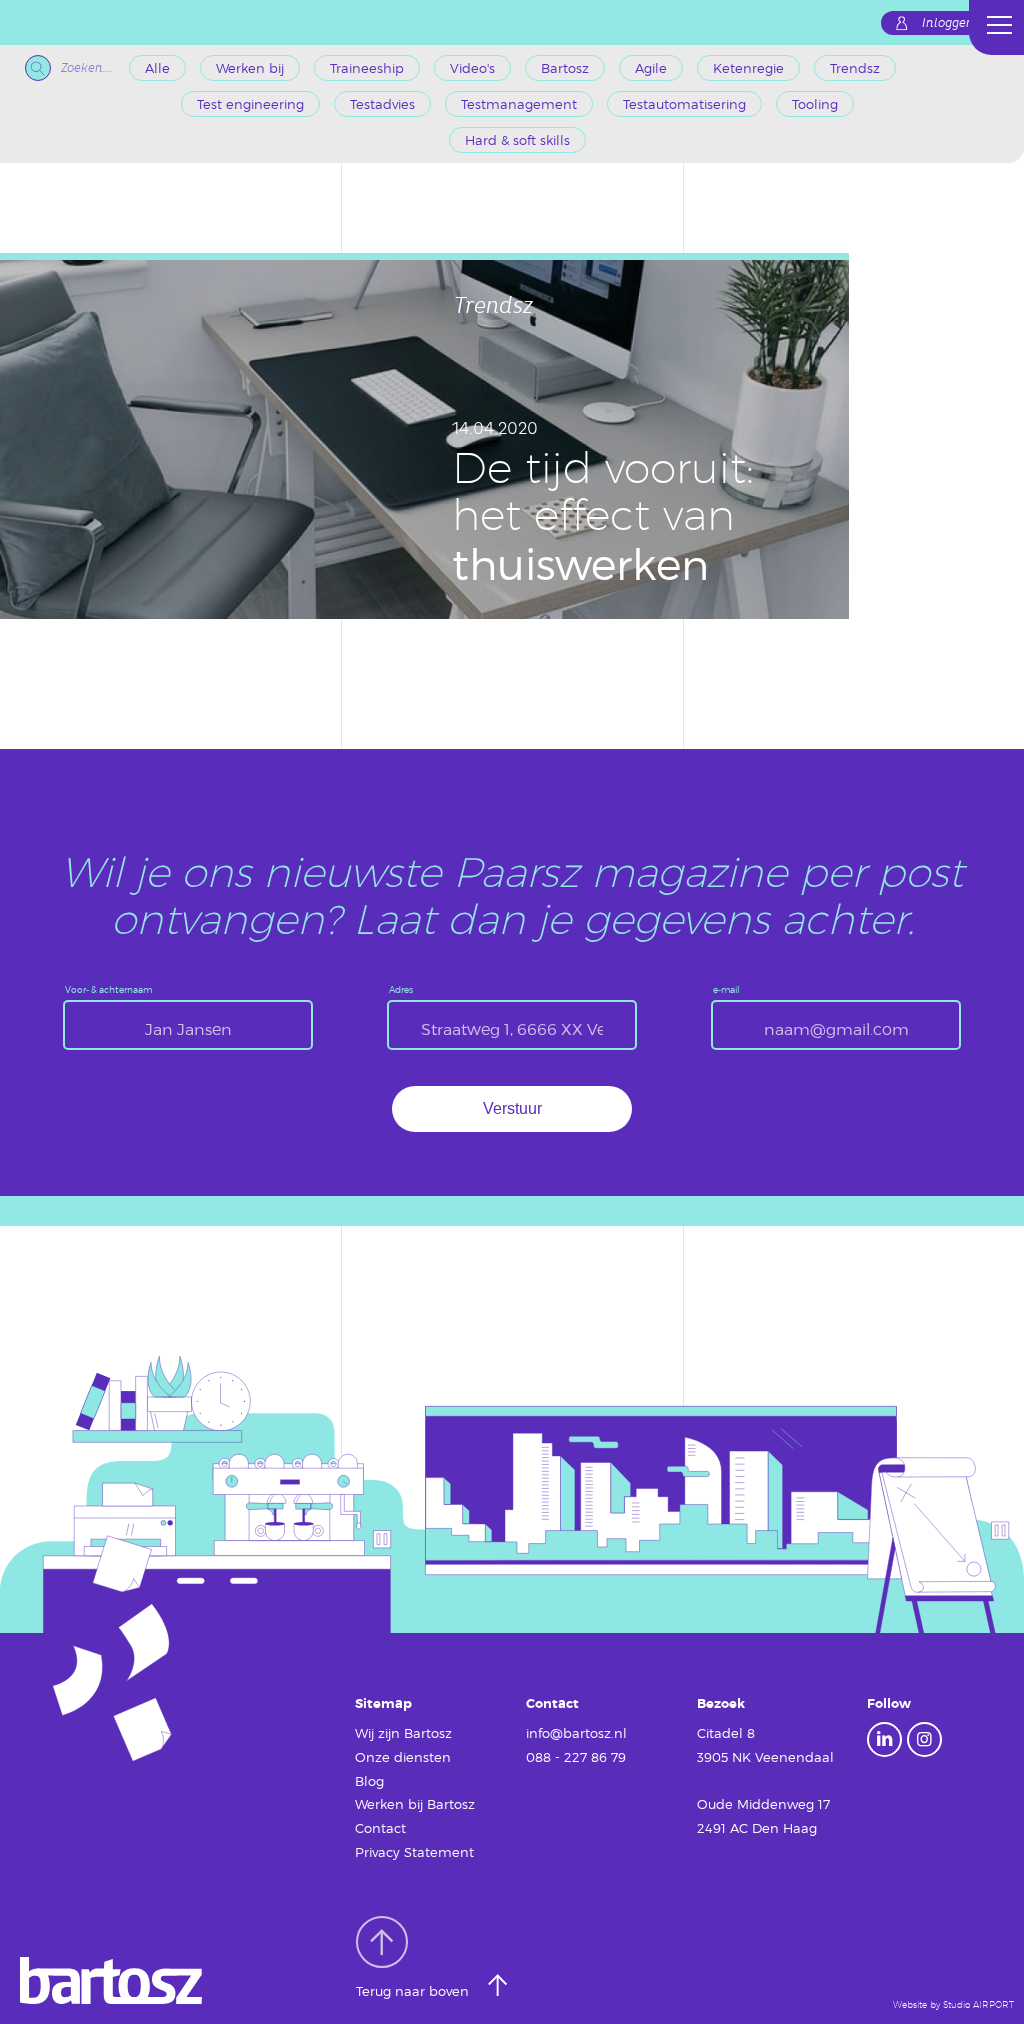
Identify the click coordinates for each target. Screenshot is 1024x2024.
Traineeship (367, 68)
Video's (472, 68)
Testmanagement (519, 104)
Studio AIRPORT (978, 2004)
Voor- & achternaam (108, 989)
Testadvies (382, 104)
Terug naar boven (414, 1992)
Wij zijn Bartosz (403, 1733)
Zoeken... (86, 68)
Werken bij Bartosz (415, 1804)
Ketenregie (748, 68)
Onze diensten (403, 1757)
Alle (157, 68)
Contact (380, 1828)
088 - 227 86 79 (576, 1757)
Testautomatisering (684, 104)
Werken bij (250, 68)
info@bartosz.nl (576, 1733)
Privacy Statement (414, 1852)
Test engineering (250, 104)
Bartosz (565, 68)
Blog (369, 1781)
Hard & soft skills (517, 140)
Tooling (815, 104)
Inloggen (948, 23)
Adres (401, 989)
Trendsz (855, 68)
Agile (651, 68)
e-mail (726, 989)
